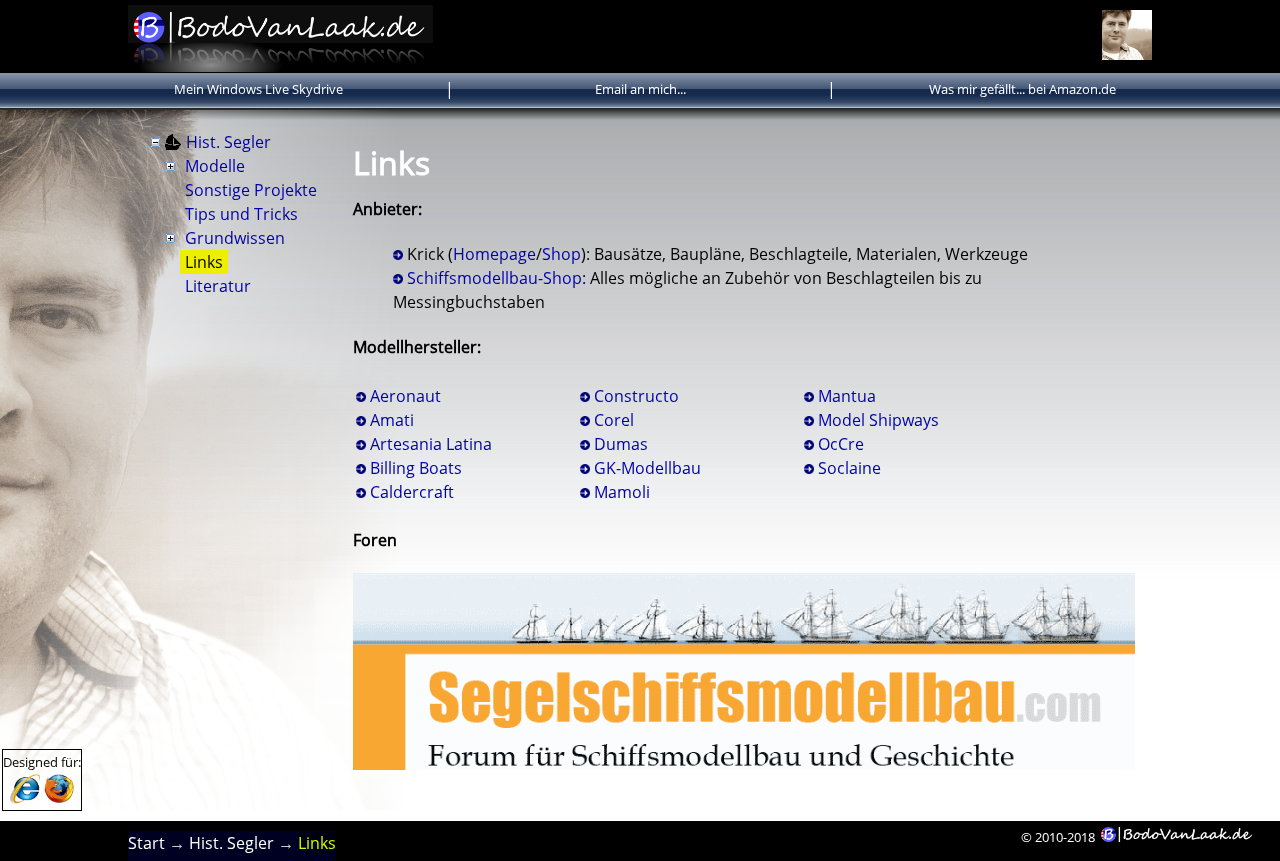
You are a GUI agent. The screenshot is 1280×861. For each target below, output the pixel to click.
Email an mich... (640, 89)
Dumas (621, 444)
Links (204, 262)
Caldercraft (412, 492)
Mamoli (622, 492)
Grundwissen (235, 238)
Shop (561, 254)
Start (146, 843)
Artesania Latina (431, 444)
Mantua (847, 396)
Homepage (494, 254)
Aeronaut (405, 396)
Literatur (218, 286)
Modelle (215, 166)
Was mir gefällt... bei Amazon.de (1022, 89)
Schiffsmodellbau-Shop (494, 278)
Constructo (636, 396)
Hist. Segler (228, 142)
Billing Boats (416, 468)
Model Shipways (878, 420)
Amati (392, 420)
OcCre (841, 444)
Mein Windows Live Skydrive (258, 89)
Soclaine (849, 468)
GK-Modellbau (647, 468)
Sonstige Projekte (251, 190)
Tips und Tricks (241, 214)
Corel (614, 420)
